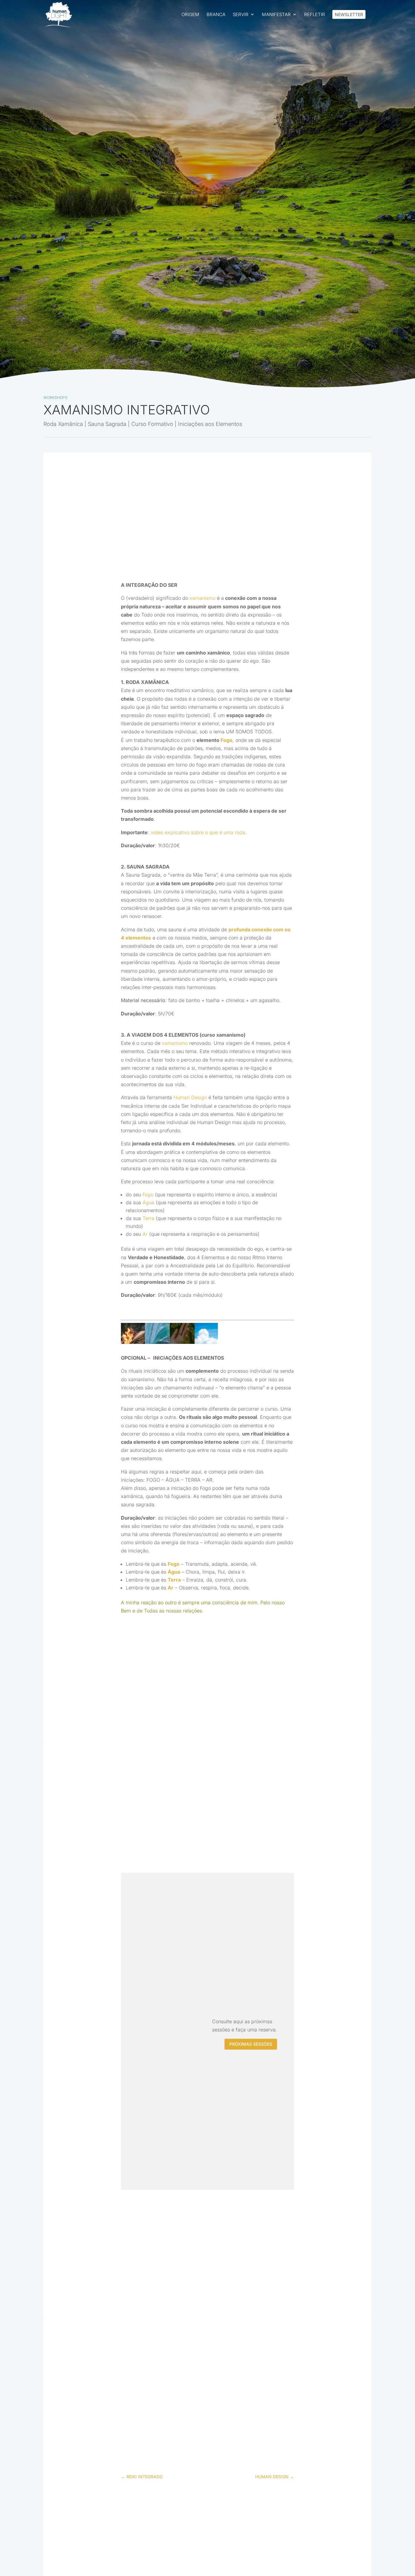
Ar (145, 1234)
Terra (148, 1218)
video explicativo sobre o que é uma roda (198, 832)
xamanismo (202, 598)
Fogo (226, 740)
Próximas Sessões (251, 2044)
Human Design (190, 1097)
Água (148, 1202)
